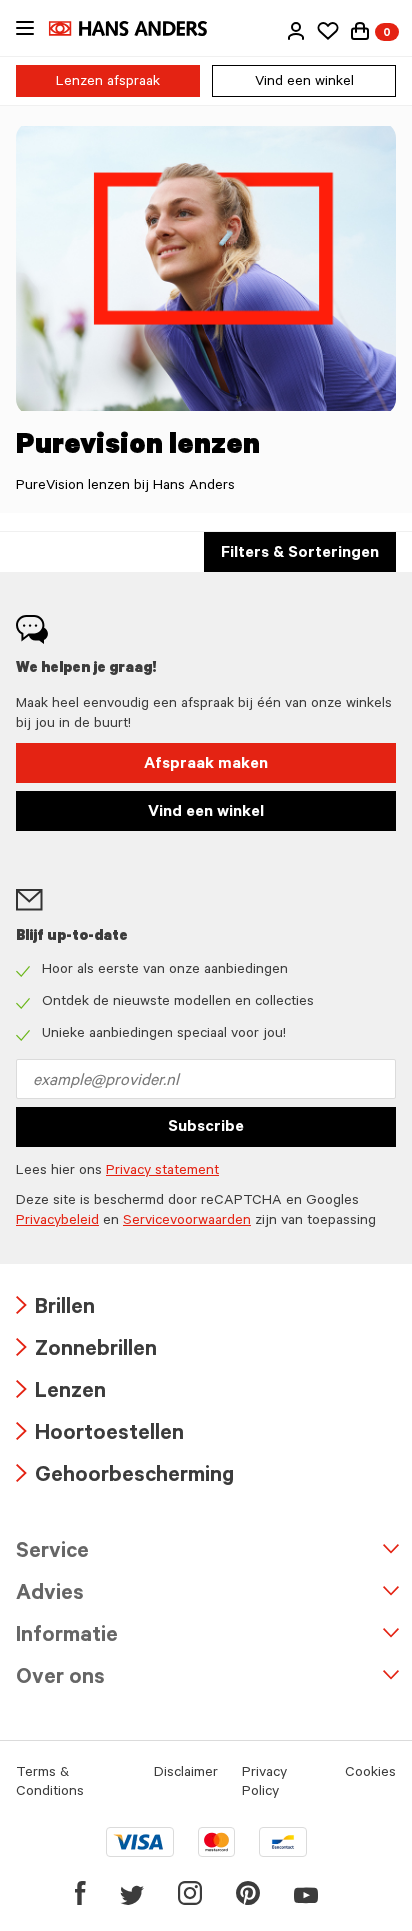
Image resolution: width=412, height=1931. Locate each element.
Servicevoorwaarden (187, 1222)
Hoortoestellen (100, 1435)
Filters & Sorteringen (300, 554)
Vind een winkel (304, 83)
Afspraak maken (206, 765)
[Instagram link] (190, 1893)
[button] (296, 31)
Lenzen (61, 1393)
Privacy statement (162, 1172)
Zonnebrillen (86, 1351)
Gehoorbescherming (125, 1477)
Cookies (370, 1774)
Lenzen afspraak (108, 83)
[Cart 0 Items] (360, 31)
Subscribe (206, 1128)
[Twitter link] (132, 1893)
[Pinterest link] (248, 1893)
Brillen (55, 1309)
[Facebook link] (80, 1893)
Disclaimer (186, 1774)
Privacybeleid (57, 1222)
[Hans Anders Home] (138, 28)
